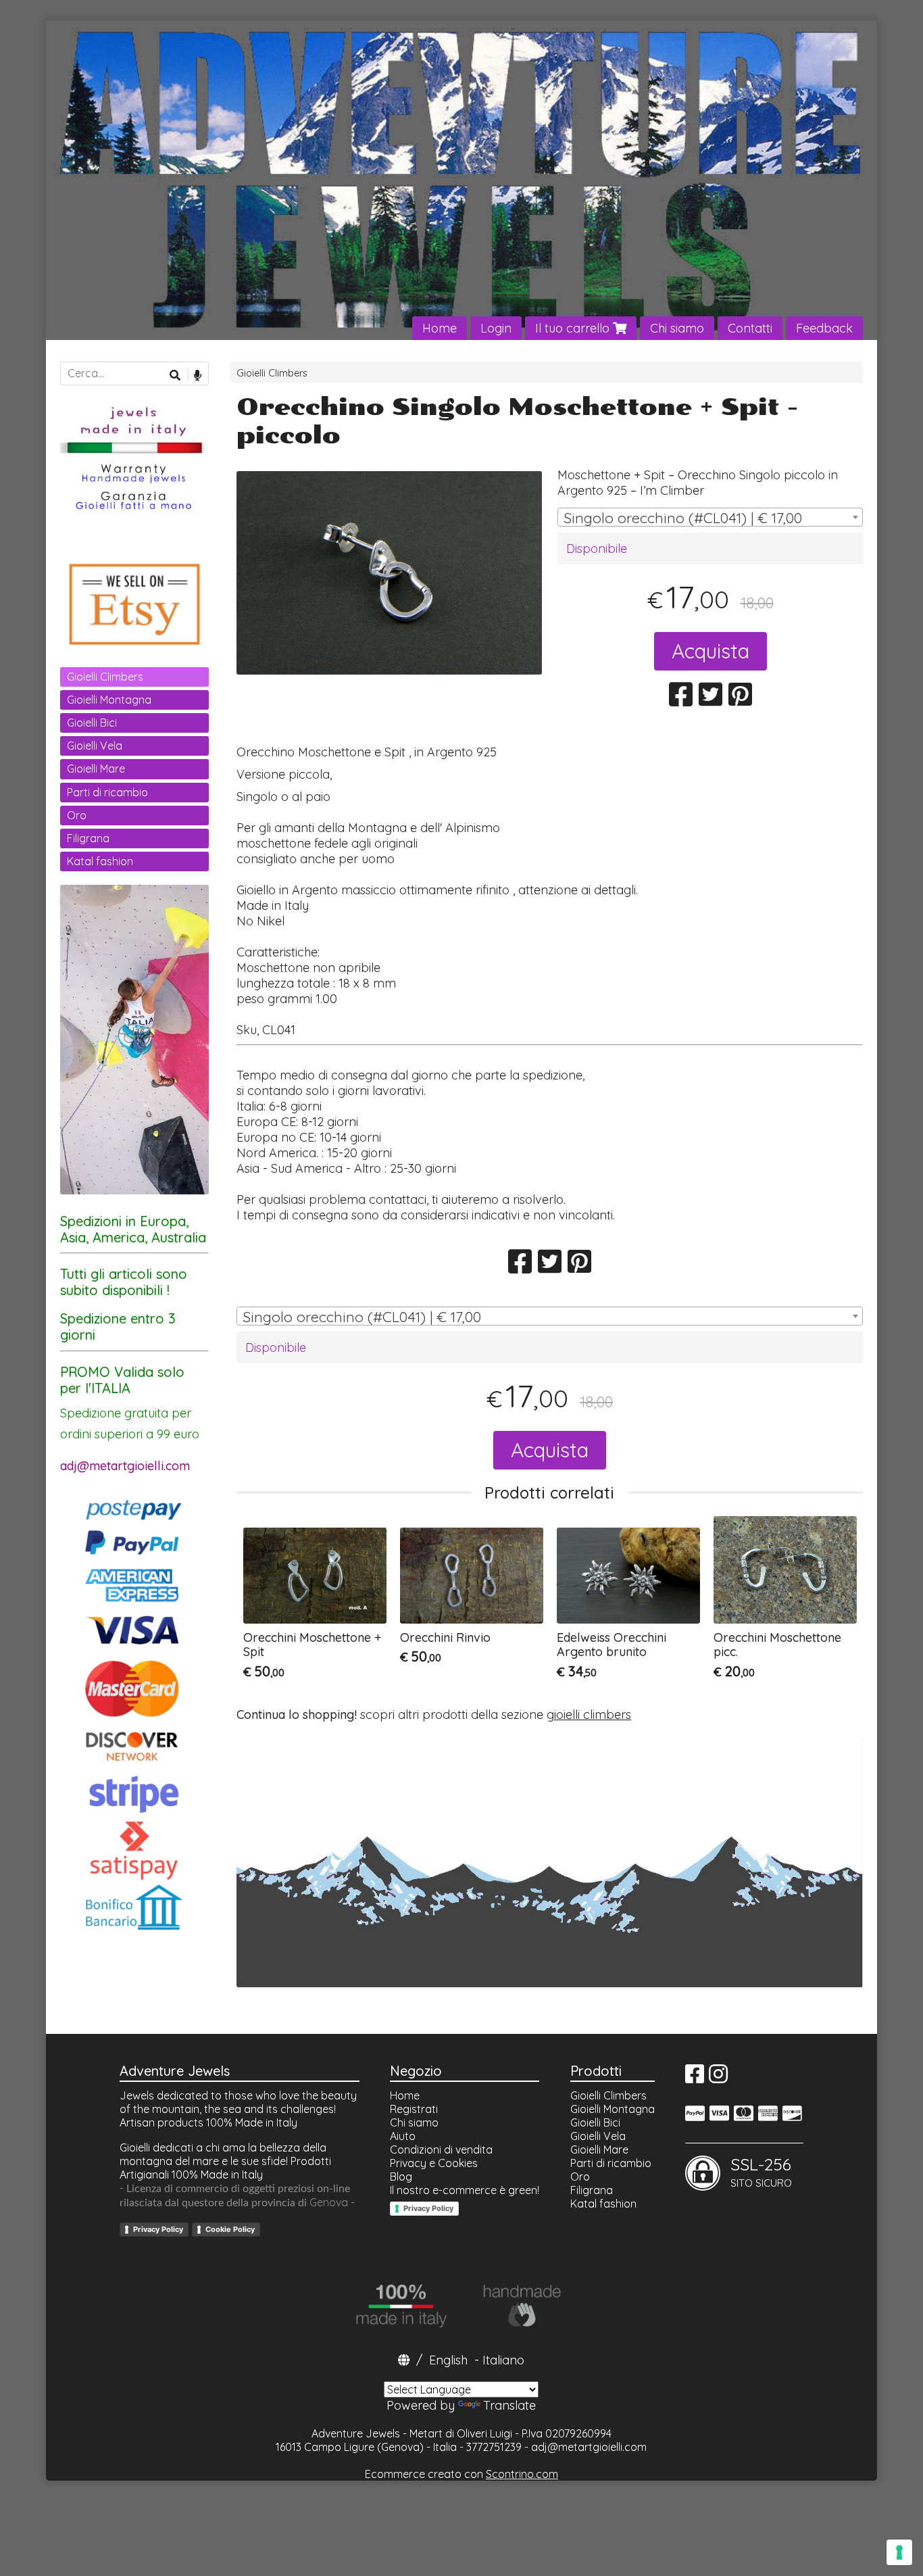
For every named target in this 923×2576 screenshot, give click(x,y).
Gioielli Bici (92, 723)
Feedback (824, 328)
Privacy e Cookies (434, 2163)
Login (496, 328)
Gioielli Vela (95, 746)
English (448, 2360)
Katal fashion (100, 861)
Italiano (503, 2360)
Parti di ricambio (107, 792)
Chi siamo (677, 328)
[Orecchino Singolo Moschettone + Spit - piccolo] (389, 573)
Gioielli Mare (96, 769)
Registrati (414, 2109)
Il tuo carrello (574, 328)
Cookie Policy (230, 2229)
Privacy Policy (158, 2229)
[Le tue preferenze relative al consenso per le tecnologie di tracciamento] (899, 2552)
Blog (401, 2177)
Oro (77, 815)
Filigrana (88, 838)
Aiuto (403, 2136)
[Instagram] (718, 2078)
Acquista (710, 651)
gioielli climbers (589, 1715)
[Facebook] (695, 2078)
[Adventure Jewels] (461, 180)
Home (440, 328)
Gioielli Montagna (109, 700)
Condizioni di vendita (441, 2149)
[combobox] (710, 517)
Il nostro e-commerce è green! (465, 2190)
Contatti (750, 328)
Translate (509, 2405)
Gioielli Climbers (272, 373)
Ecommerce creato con (461, 2474)
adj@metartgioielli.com (589, 2447)
